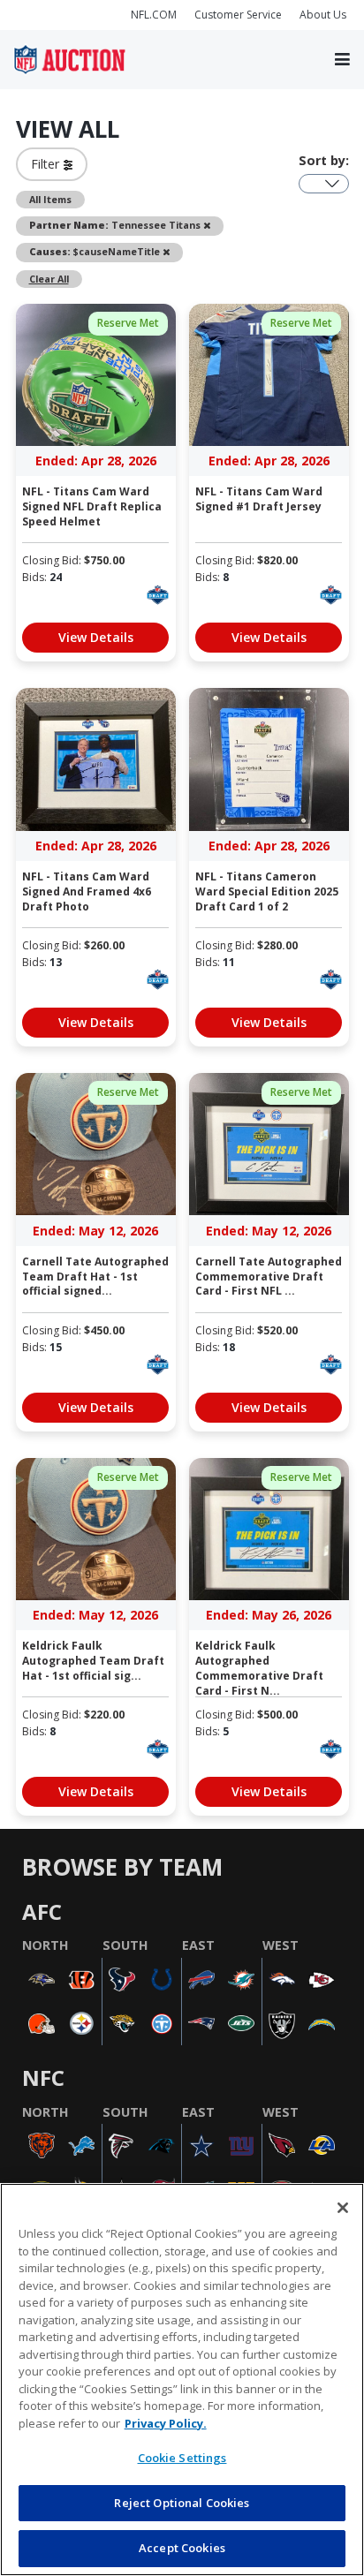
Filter (47, 164)
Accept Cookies (182, 2548)
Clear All (49, 279)
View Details (96, 637)
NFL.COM (154, 15)
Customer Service (238, 15)
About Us (323, 15)
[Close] (343, 2208)
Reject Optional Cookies (182, 2503)
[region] (182, 2380)
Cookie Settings (182, 2458)
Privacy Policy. (166, 2423)
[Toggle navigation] (342, 60)
